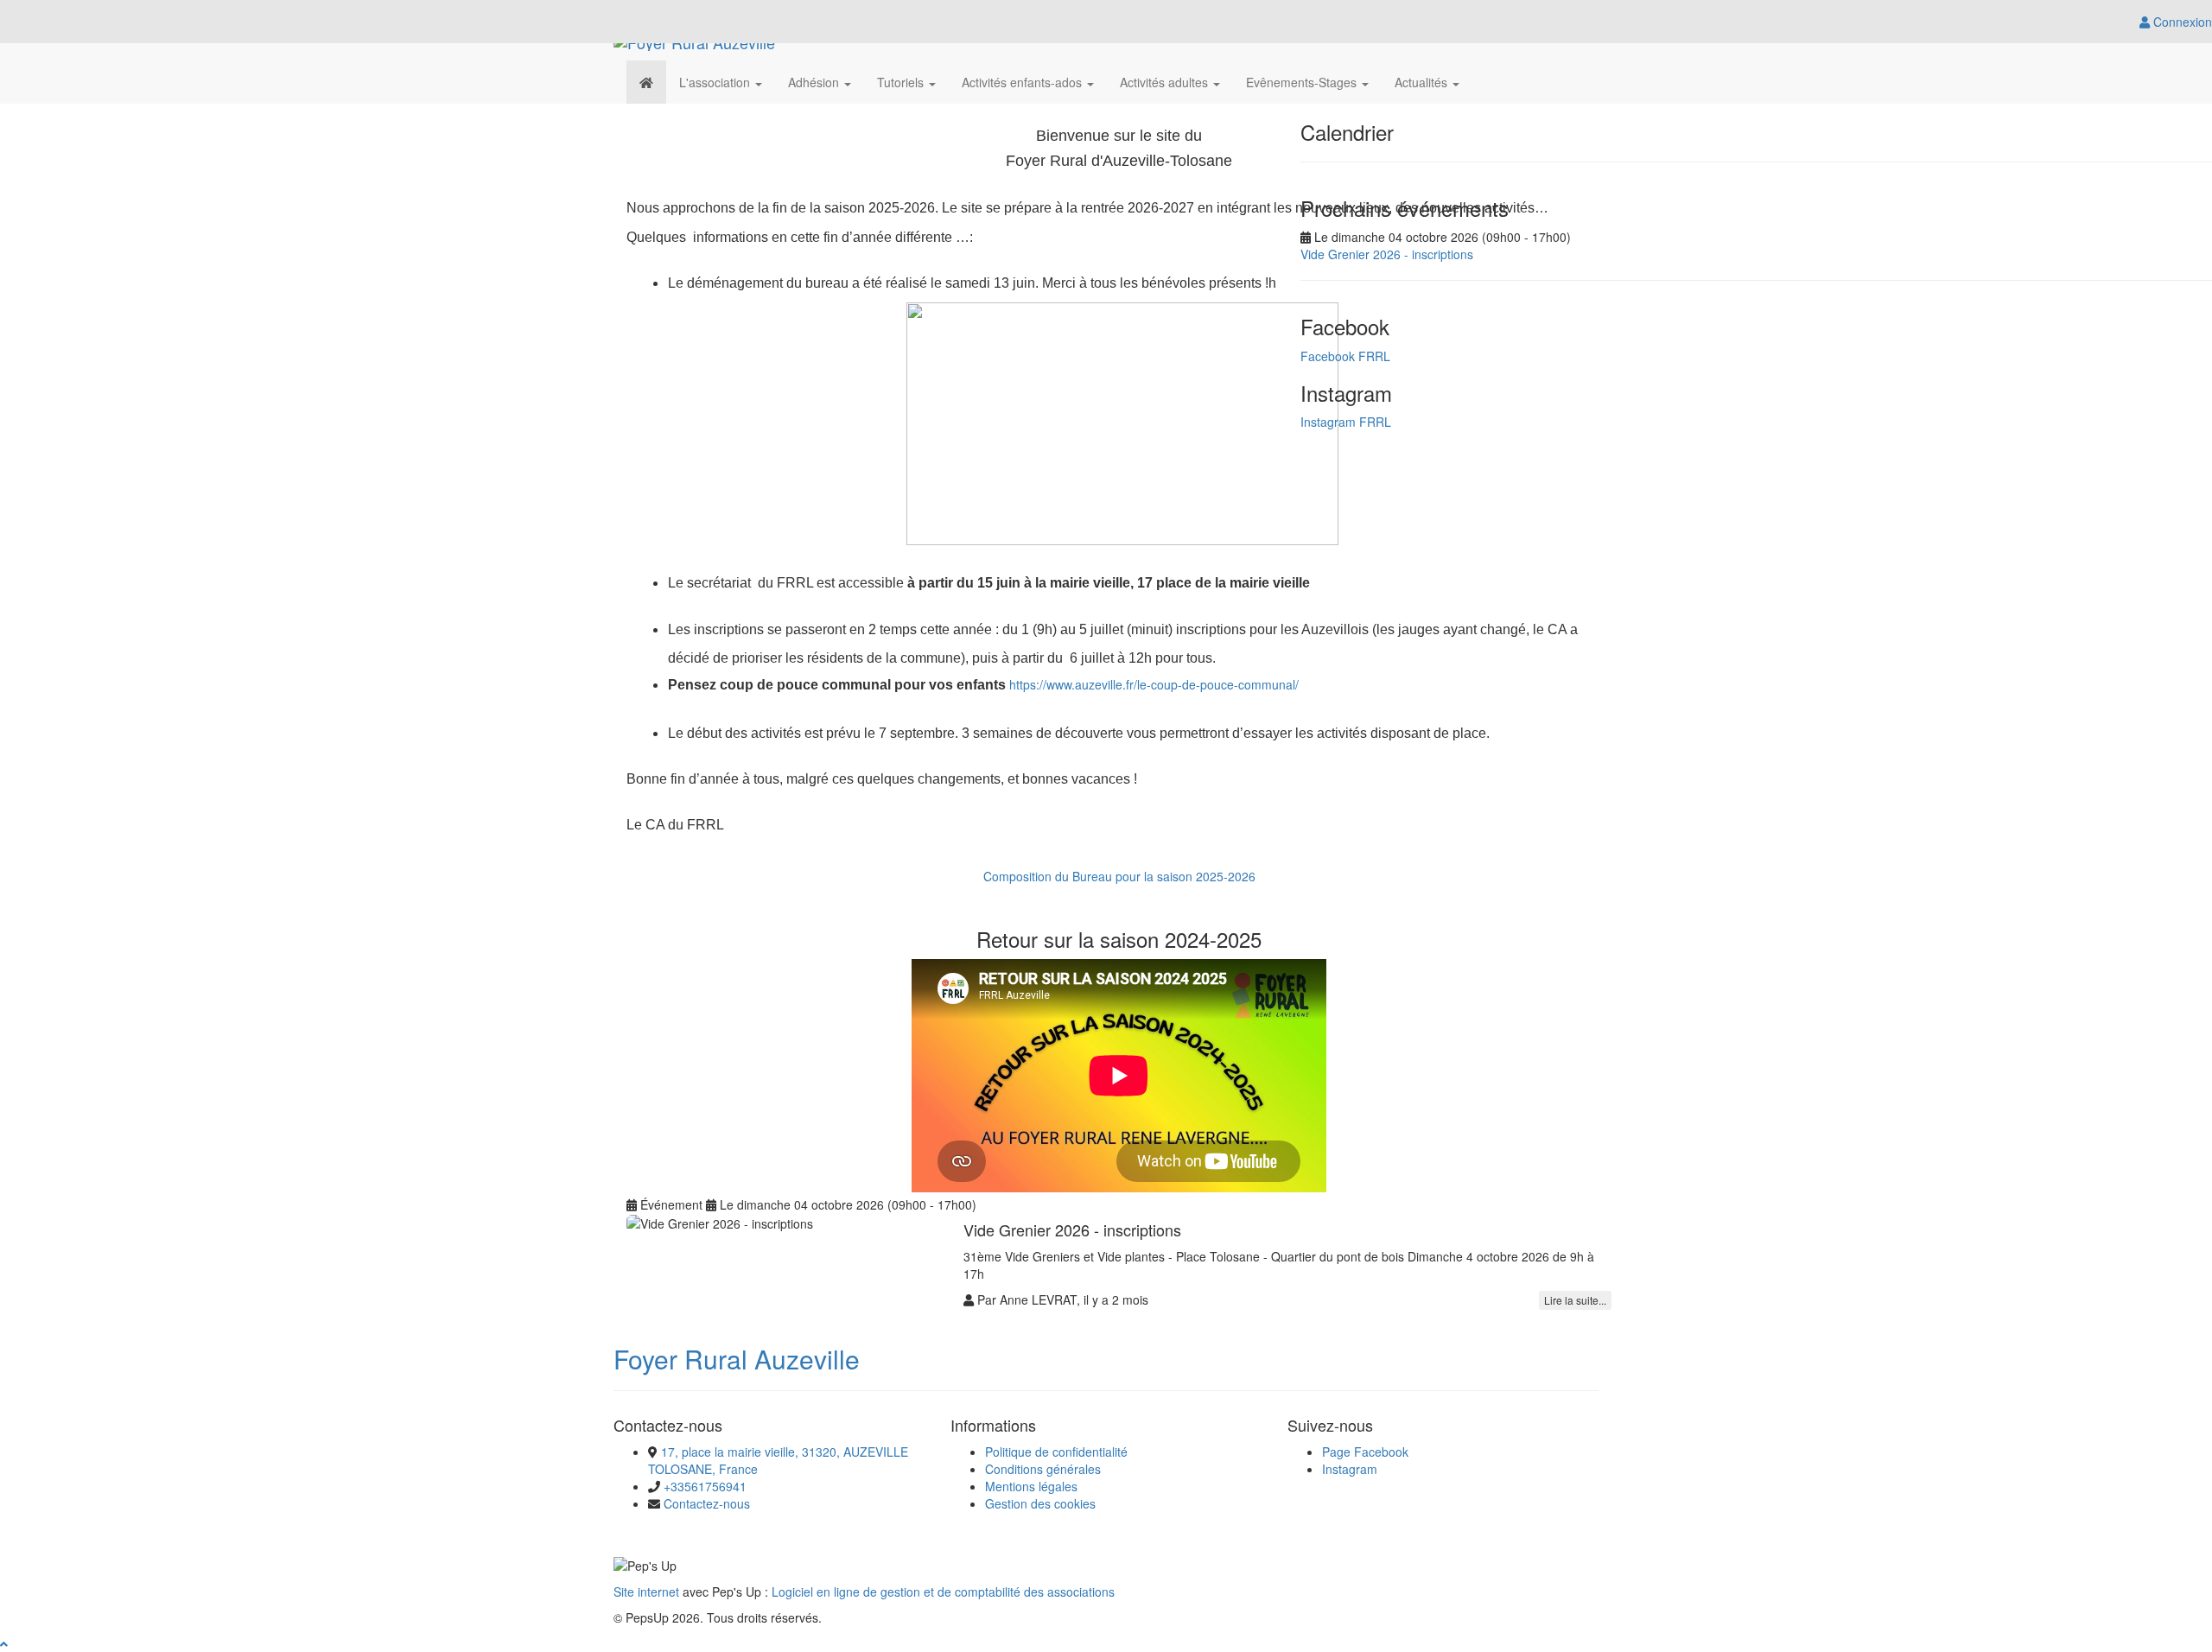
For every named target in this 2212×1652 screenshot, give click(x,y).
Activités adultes (1166, 82)
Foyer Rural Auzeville (737, 1359)
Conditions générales (1043, 1469)
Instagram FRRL (1346, 422)
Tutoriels (902, 82)
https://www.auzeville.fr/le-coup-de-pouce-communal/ (1154, 684)
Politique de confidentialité (1056, 1452)
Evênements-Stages (1303, 82)
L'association (716, 82)
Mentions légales (1031, 1486)
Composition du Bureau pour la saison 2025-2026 (1119, 876)
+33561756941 (705, 1486)
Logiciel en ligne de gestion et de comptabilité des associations (943, 1592)
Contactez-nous (707, 1503)
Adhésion (815, 82)
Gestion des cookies (1040, 1503)
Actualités (1423, 82)
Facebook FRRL (1345, 356)
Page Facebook (1365, 1452)
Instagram (1350, 1469)
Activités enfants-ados (1023, 82)
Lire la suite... (1575, 1300)
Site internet (646, 1592)
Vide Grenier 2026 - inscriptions (1387, 254)
